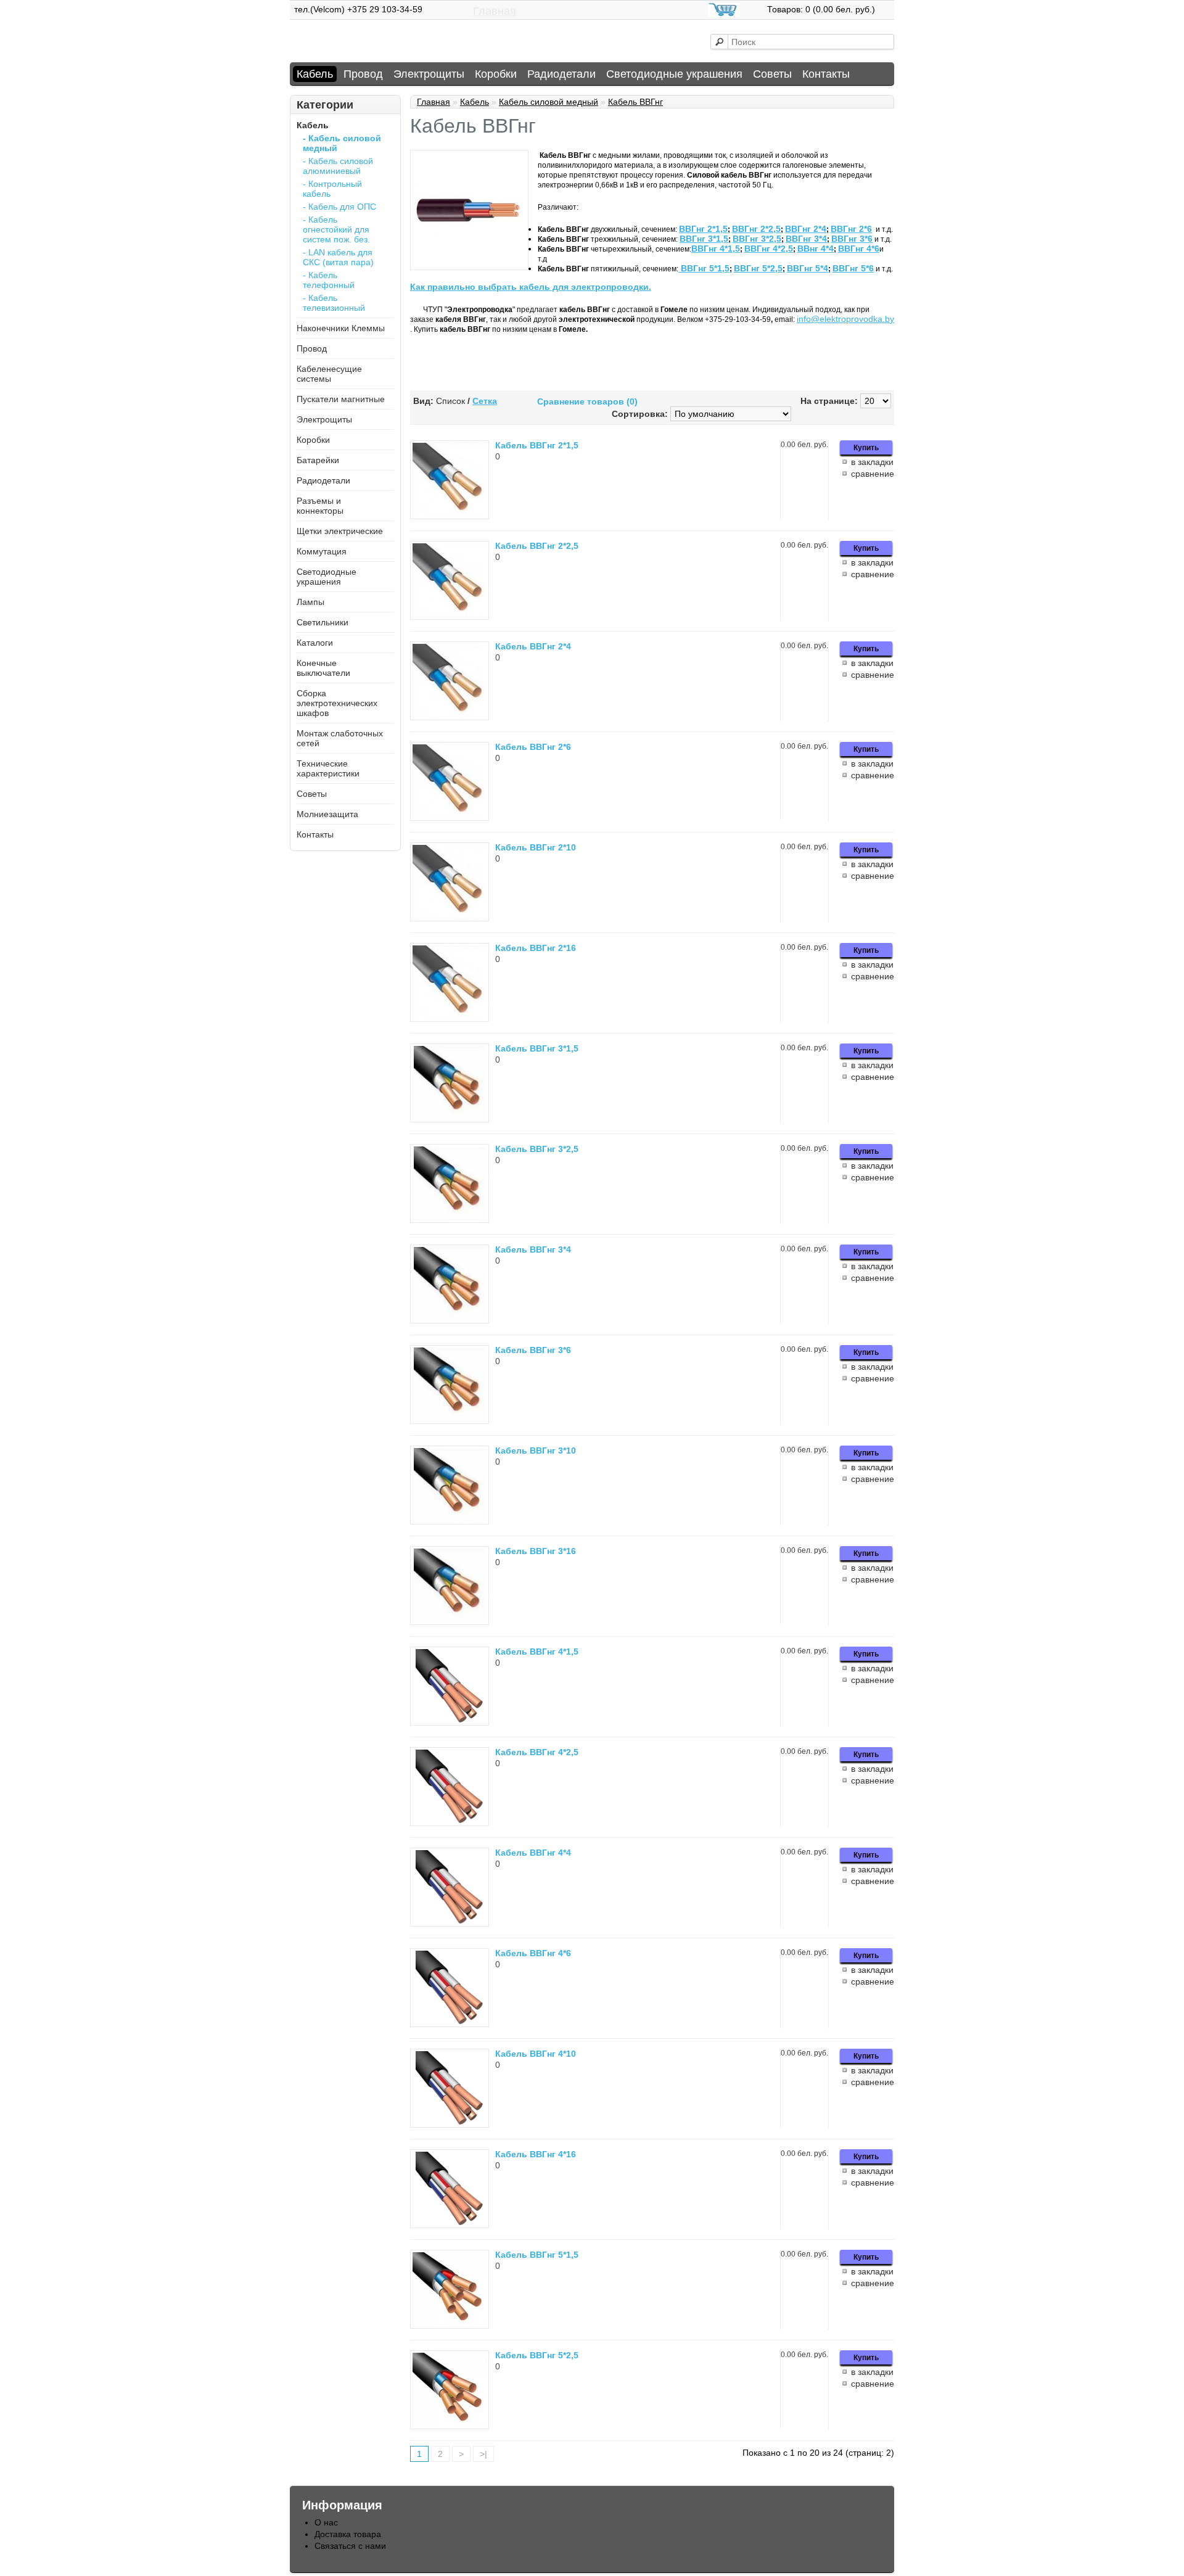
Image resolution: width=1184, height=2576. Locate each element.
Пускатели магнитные (341, 399)
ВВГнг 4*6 (859, 249)
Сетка (485, 401)
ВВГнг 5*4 (808, 268)
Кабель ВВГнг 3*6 (533, 1350)
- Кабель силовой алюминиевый (338, 166)
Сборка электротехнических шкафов (337, 703)
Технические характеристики (328, 768)
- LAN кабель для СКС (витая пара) (338, 257)
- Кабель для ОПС (339, 207)
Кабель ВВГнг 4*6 (533, 1953)
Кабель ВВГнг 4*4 (533, 1853)
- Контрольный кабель (332, 189)
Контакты (826, 74)
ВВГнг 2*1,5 (703, 229)
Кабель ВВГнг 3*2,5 (537, 1149)
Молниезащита (327, 814)
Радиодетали (561, 74)
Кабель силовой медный (549, 102)
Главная (495, 11)
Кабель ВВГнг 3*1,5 (537, 1048)
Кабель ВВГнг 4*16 (536, 2154)
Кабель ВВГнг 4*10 (536, 2054)
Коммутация (322, 551)
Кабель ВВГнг (635, 102)
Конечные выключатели (323, 668)
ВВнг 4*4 (816, 249)
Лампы (310, 602)
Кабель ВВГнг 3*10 (536, 1451)
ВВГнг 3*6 (852, 239)
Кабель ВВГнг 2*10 (536, 847)
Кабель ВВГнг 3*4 (533, 1249)
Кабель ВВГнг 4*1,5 (537, 1652)
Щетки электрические (340, 531)
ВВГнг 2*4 (806, 229)
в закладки (872, 462)
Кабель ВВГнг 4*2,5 (537, 1752)
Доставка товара (348, 2534)
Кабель (315, 74)
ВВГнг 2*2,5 (756, 229)
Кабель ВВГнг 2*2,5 (537, 546)
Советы (772, 74)
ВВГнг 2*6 (851, 229)
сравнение (873, 474)
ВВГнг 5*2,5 (758, 268)
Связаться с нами (350, 2546)
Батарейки (318, 460)
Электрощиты (429, 74)
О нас (326, 2522)
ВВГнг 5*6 (853, 268)
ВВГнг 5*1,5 (705, 268)
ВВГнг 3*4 (806, 239)
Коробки (496, 74)
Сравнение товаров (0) (587, 401)
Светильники (323, 622)
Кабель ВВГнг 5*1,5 (537, 2255)
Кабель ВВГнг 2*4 (533, 646)
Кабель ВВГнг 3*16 (536, 1551)
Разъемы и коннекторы (320, 506)
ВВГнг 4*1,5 (716, 249)
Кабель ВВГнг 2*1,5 (537, 445)
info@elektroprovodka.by (845, 319)
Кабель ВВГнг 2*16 (536, 948)
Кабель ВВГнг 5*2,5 (537, 2355)
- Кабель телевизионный (334, 303)
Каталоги (315, 643)
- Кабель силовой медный (342, 143)
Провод (363, 74)
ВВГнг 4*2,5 (769, 249)
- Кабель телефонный (329, 280)
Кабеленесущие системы (329, 374)
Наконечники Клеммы (341, 328)
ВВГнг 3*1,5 (704, 239)
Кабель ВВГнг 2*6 (533, 747)
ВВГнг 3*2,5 (757, 239)
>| (483, 2454)
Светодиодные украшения (674, 74)
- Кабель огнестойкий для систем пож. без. (336, 229)
